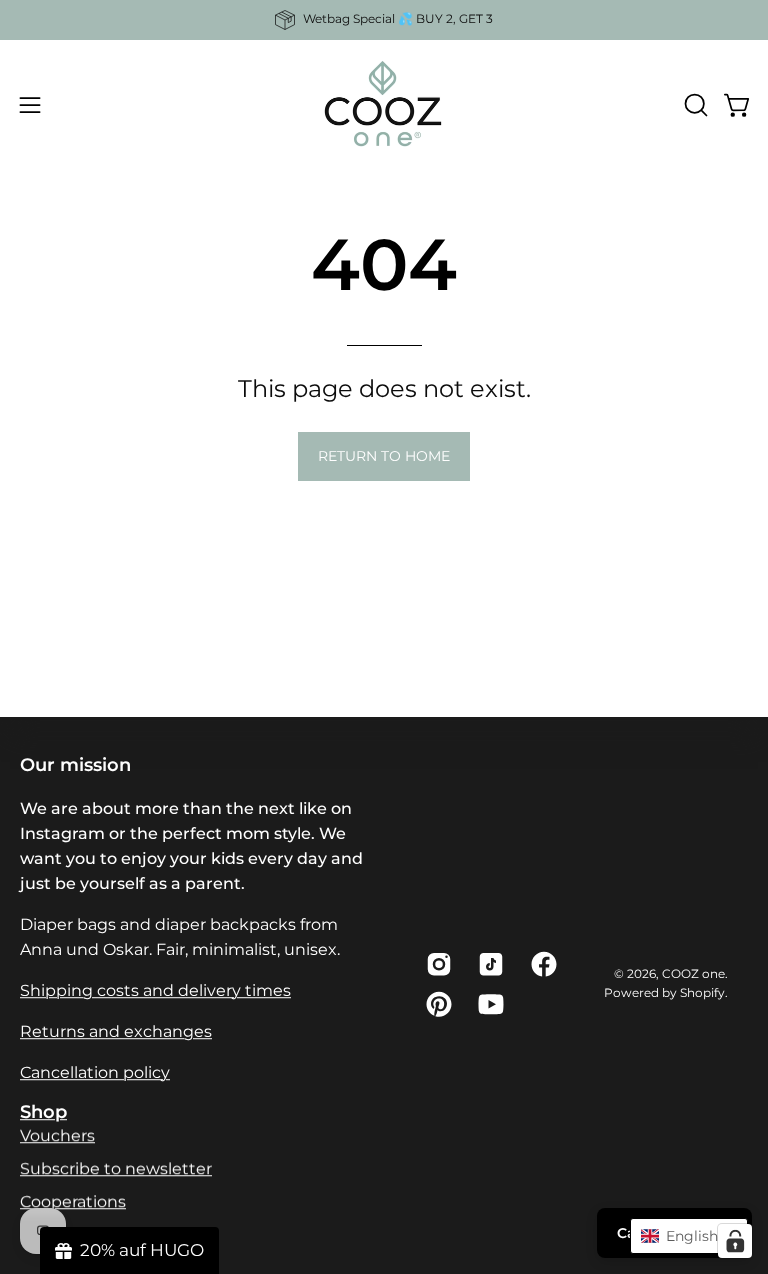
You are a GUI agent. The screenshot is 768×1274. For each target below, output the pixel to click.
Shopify (702, 992)
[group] (384, 20)
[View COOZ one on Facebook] (542, 964)
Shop (43, 1111)
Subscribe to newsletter (116, 1168)
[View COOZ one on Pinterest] (437, 1004)
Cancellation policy (95, 1072)
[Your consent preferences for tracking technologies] (735, 1241)
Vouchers (57, 1135)
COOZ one (693, 973)
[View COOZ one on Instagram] (437, 964)
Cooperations (73, 1201)
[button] (694, 105)
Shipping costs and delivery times (155, 990)
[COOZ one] (384, 105)
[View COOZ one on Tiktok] (489, 964)
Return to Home (384, 456)
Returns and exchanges (116, 1031)
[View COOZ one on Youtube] (489, 1004)
